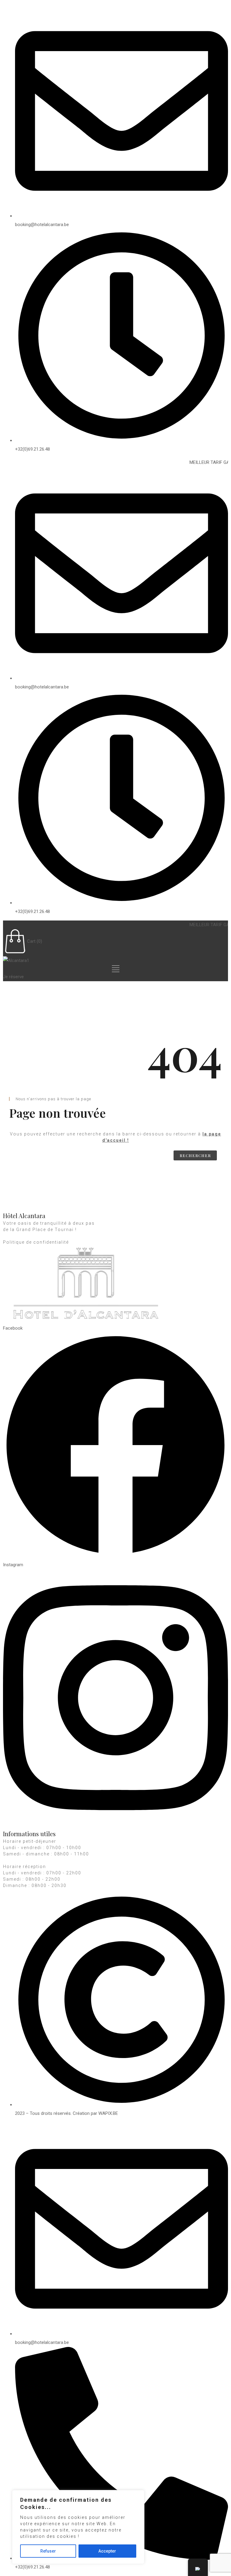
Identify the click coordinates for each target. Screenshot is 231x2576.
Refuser (48, 2551)
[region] (78, 2527)
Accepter (107, 2551)
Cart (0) (35, 941)
